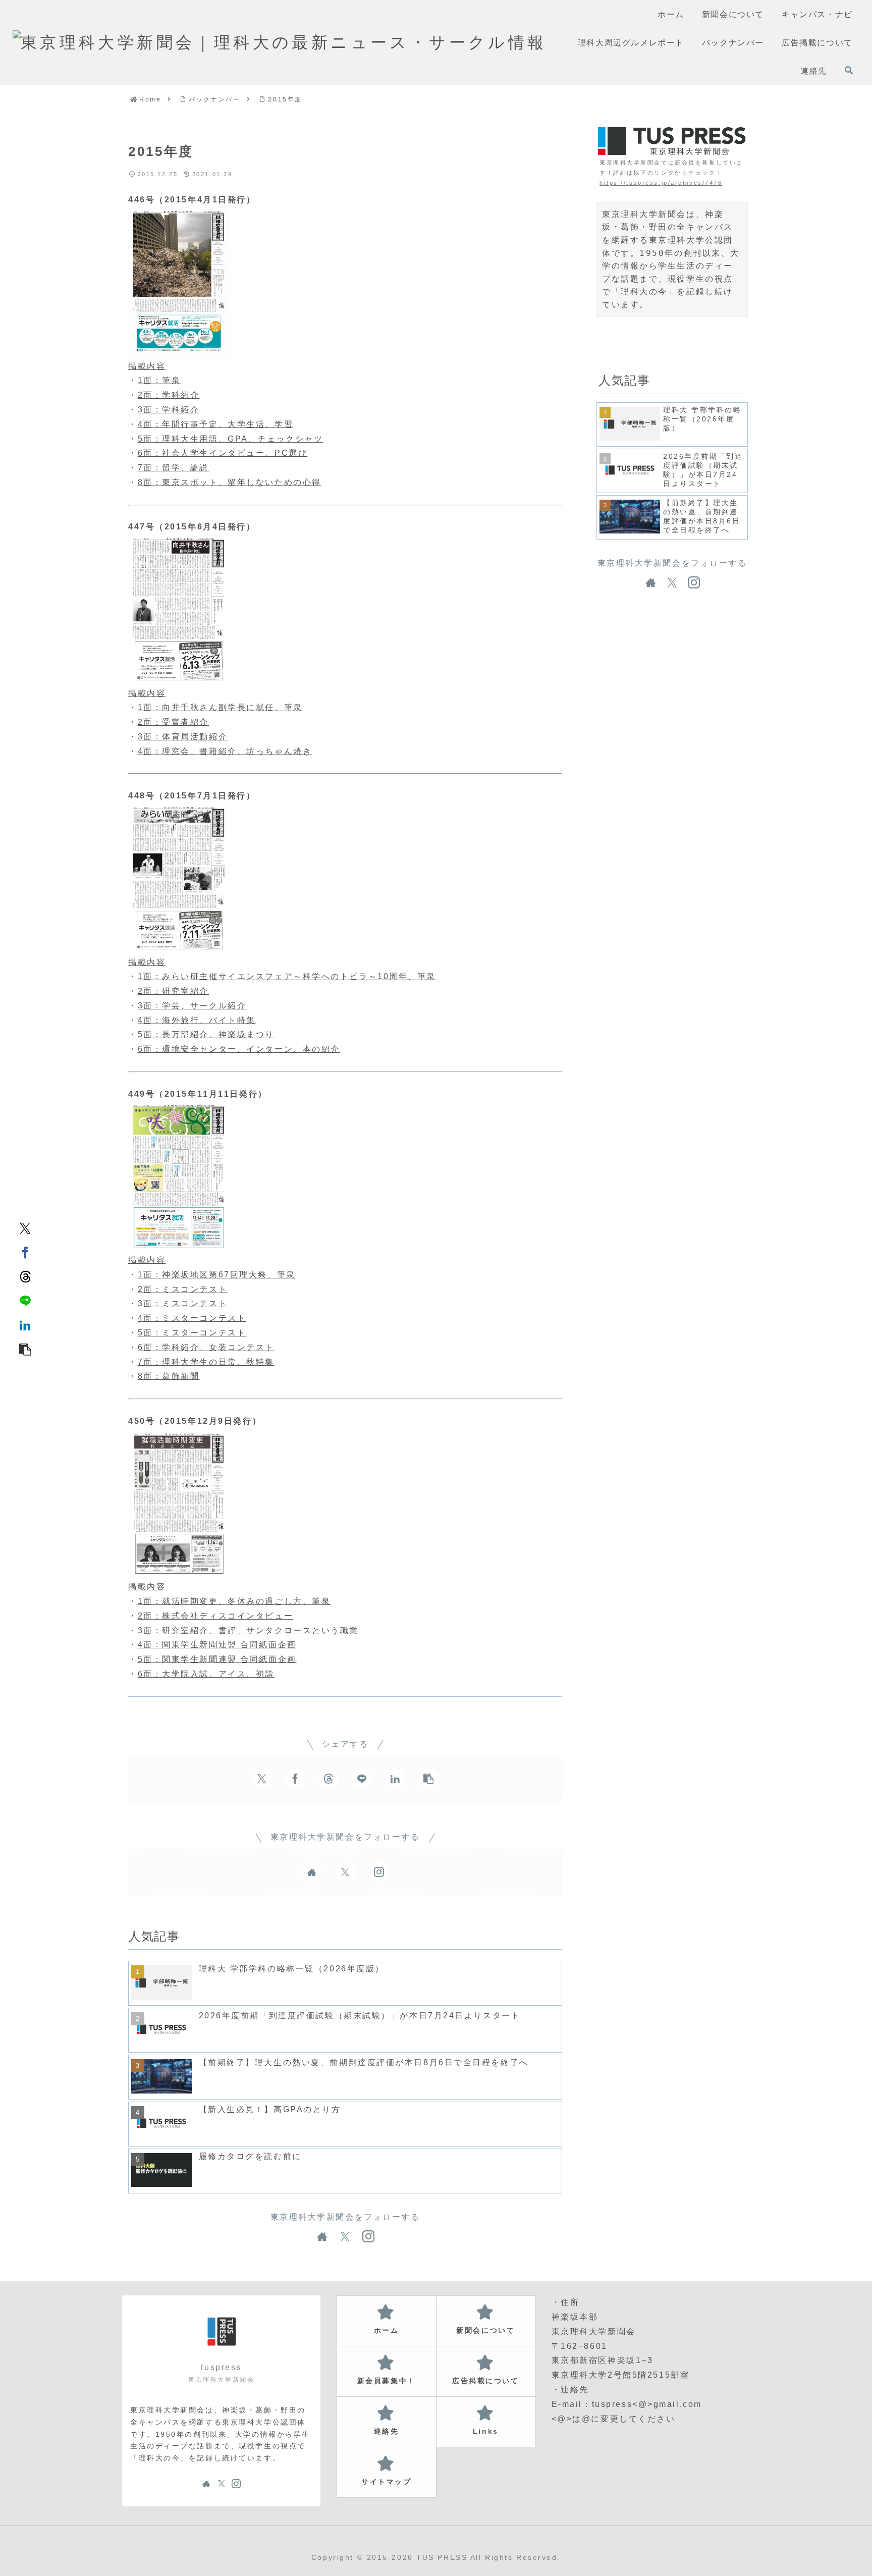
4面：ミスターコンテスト (192, 1318)
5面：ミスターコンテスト (192, 1333)
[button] (25, 1349)
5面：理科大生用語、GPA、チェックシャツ (231, 439)
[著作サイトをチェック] (312, 1872)
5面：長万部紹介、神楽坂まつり (206, 1034)
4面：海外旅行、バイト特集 (197, 1020)
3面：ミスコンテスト (183, 1303)
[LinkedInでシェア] (25, 1324)
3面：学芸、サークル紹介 (192, 1006)
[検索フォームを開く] (849, 70)
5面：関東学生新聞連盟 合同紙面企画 (217, 1659)
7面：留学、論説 (173, 468)
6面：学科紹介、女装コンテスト (206, 1347)
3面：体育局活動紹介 (183, 737)
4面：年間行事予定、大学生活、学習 (216, 424)
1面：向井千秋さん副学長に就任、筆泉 (220, 707)
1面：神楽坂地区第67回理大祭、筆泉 (217, 1275)
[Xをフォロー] (345, 1872)
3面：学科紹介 (169, 410)
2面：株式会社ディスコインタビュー (216, 1616)
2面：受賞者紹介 (173, 722)
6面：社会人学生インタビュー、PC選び (223, 453)
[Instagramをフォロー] (378, 1872)
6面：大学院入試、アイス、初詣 (206, 1674)
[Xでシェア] (25, 1227)
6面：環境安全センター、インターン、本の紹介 (239, 1049)
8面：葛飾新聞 (169, 1376)
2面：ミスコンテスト (183, 1289)
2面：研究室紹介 (173, 991)
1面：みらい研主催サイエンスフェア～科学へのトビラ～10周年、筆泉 (287, 976)
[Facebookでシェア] (25, 1252)
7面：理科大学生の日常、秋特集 (206, 1362)
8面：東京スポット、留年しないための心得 (230, 482)
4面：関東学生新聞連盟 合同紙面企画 (217, 1645)
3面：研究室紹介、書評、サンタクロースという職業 (248, 1630)
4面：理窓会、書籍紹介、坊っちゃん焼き (225, 751)
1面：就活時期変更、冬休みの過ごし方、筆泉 (234, 1601)
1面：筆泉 (159, 380)
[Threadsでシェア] (25, 1276)
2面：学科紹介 (169, 395)
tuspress (221, 2367)
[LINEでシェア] (25, 1300)
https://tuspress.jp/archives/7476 (661, 183)
